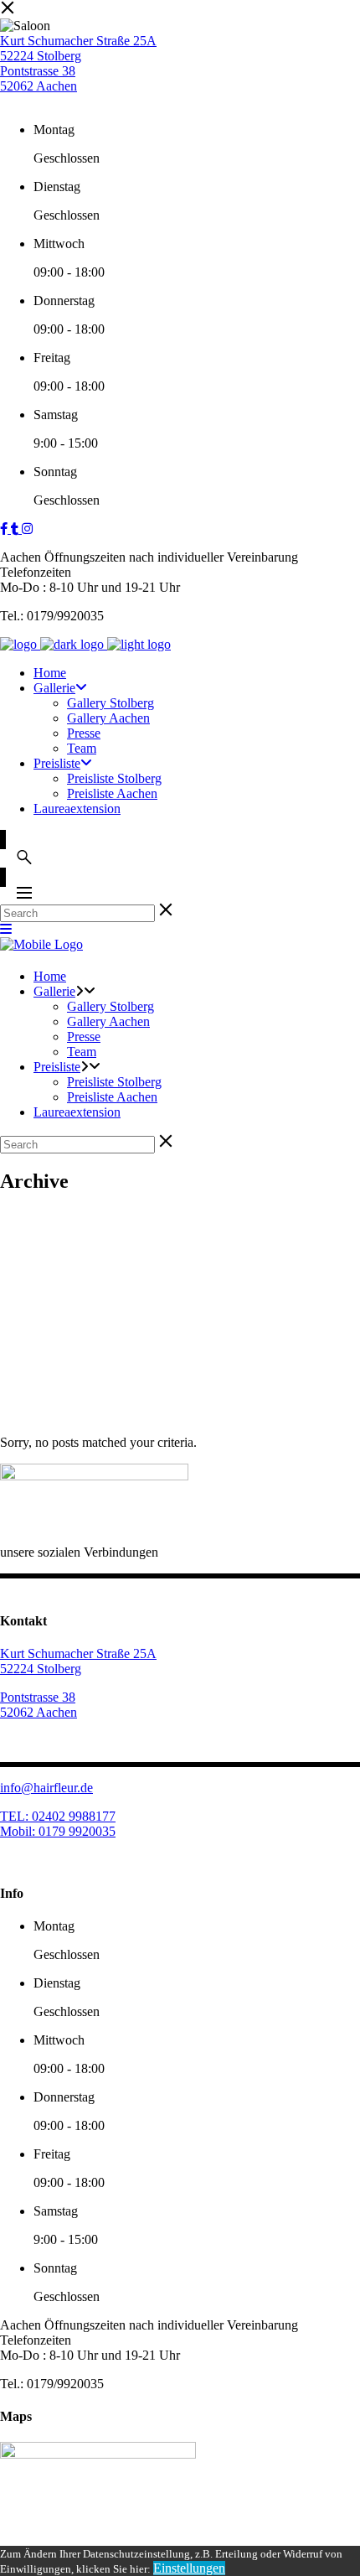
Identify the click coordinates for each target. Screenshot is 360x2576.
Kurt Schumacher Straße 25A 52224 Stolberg (78, 48)
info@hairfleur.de (46, 1788)
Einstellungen (189, 2568)
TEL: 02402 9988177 (58, 1816)
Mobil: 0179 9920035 (58, 1831)
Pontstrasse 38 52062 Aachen (39, 78)
